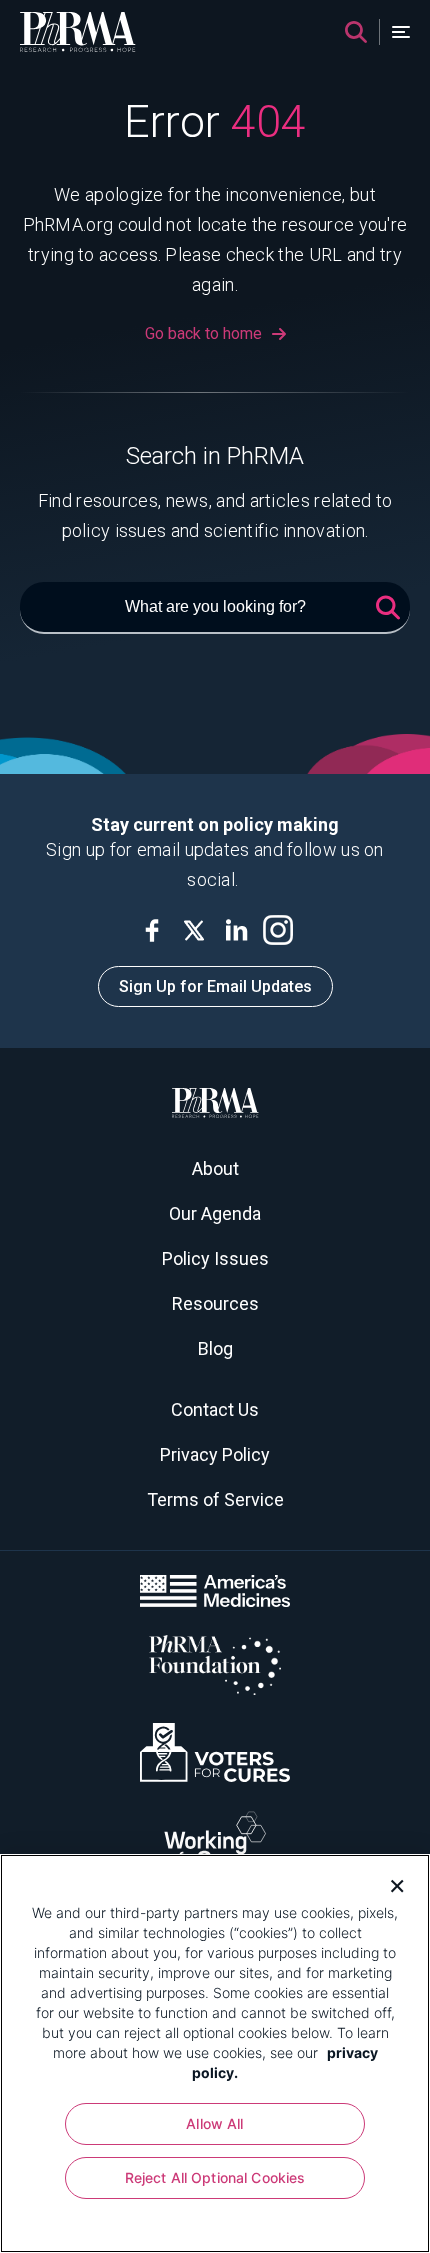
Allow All (214, 2123)
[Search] (356, 32)
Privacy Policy (215, 1454)
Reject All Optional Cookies (215, 2177)
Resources (215, 1303)
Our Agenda (215, 1213)
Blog (215, 1348)
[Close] (390, 1884)
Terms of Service (215, 1499)
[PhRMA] (78, 32)
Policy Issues (215, 1258)
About (215, 1168)
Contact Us (215, 1409)
